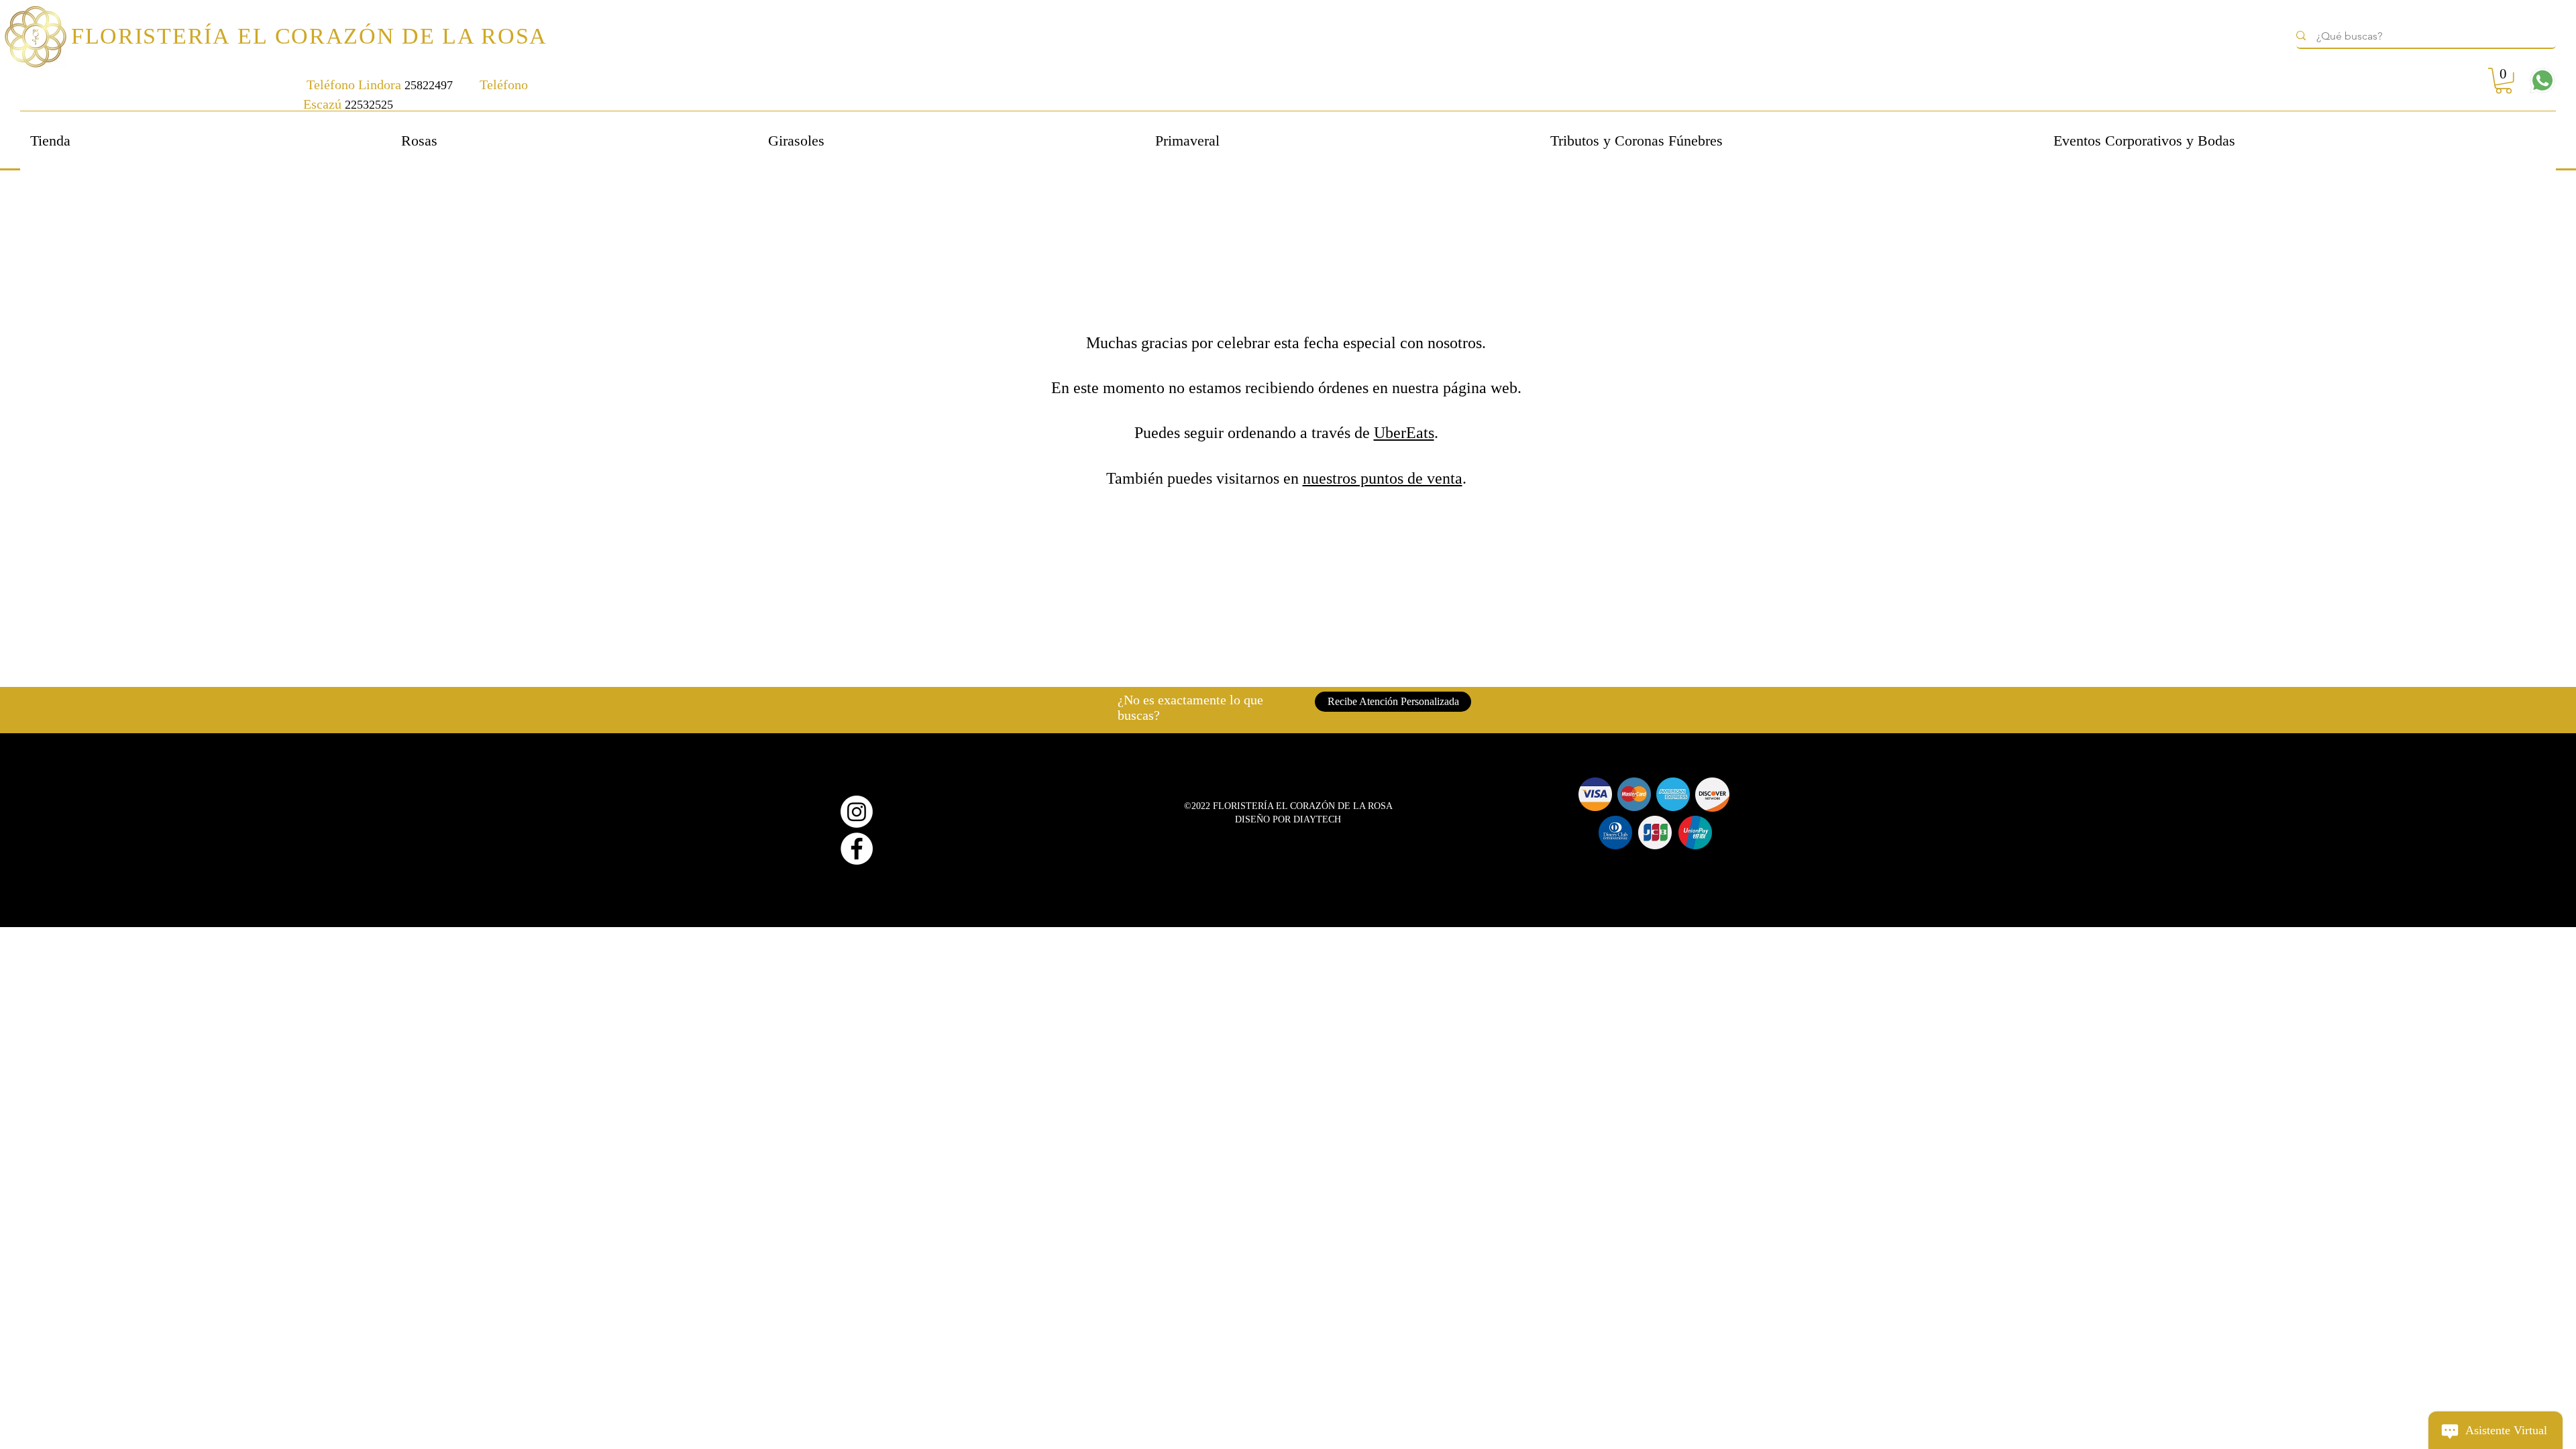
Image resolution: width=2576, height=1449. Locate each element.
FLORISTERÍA (154, 36)
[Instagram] (857, 812)
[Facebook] (857, 849)
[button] (2504, 81)
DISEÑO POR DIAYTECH (1288, 819)
